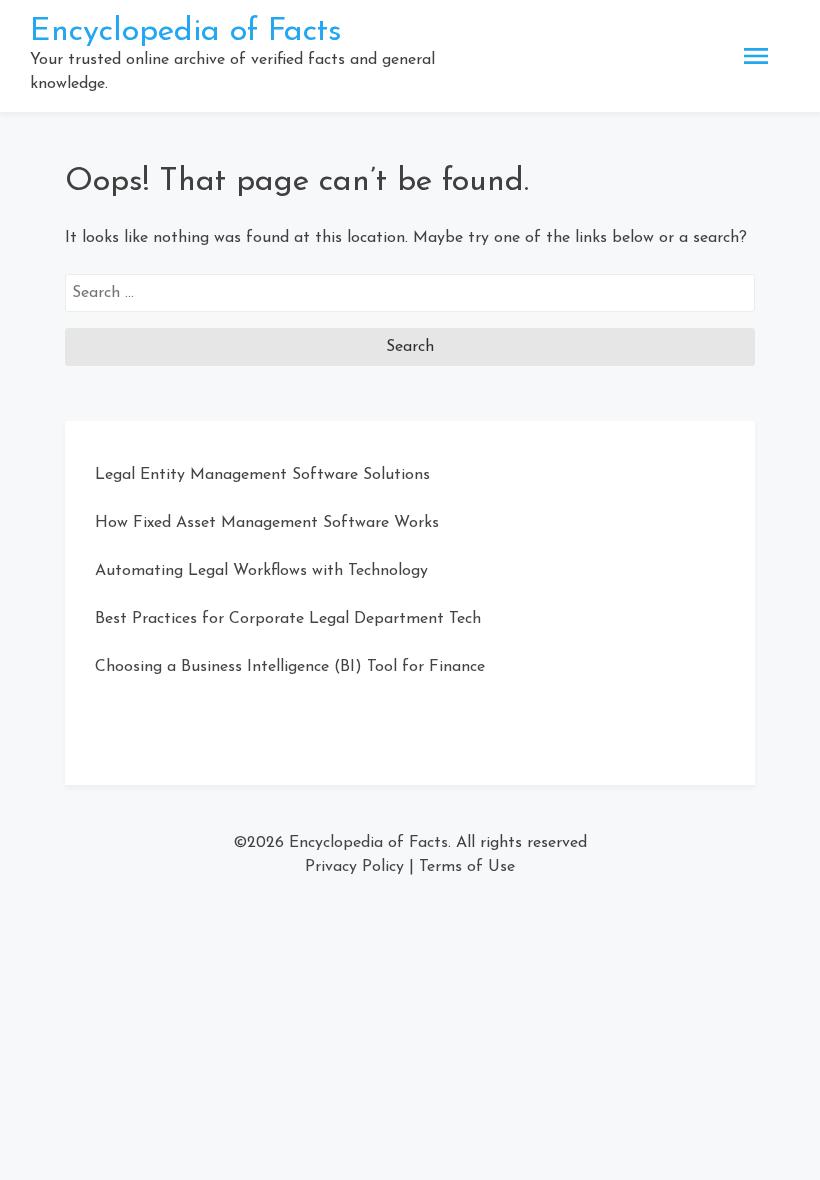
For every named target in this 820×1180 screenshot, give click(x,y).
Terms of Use (467, 867)
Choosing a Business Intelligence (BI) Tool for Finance (290, 667)
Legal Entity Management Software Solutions (262, 475)
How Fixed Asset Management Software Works (267, 523)
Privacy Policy (354, 867)
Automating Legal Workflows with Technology (261, 571)
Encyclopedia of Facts (186, 32)
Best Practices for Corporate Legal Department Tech (288, 619)
